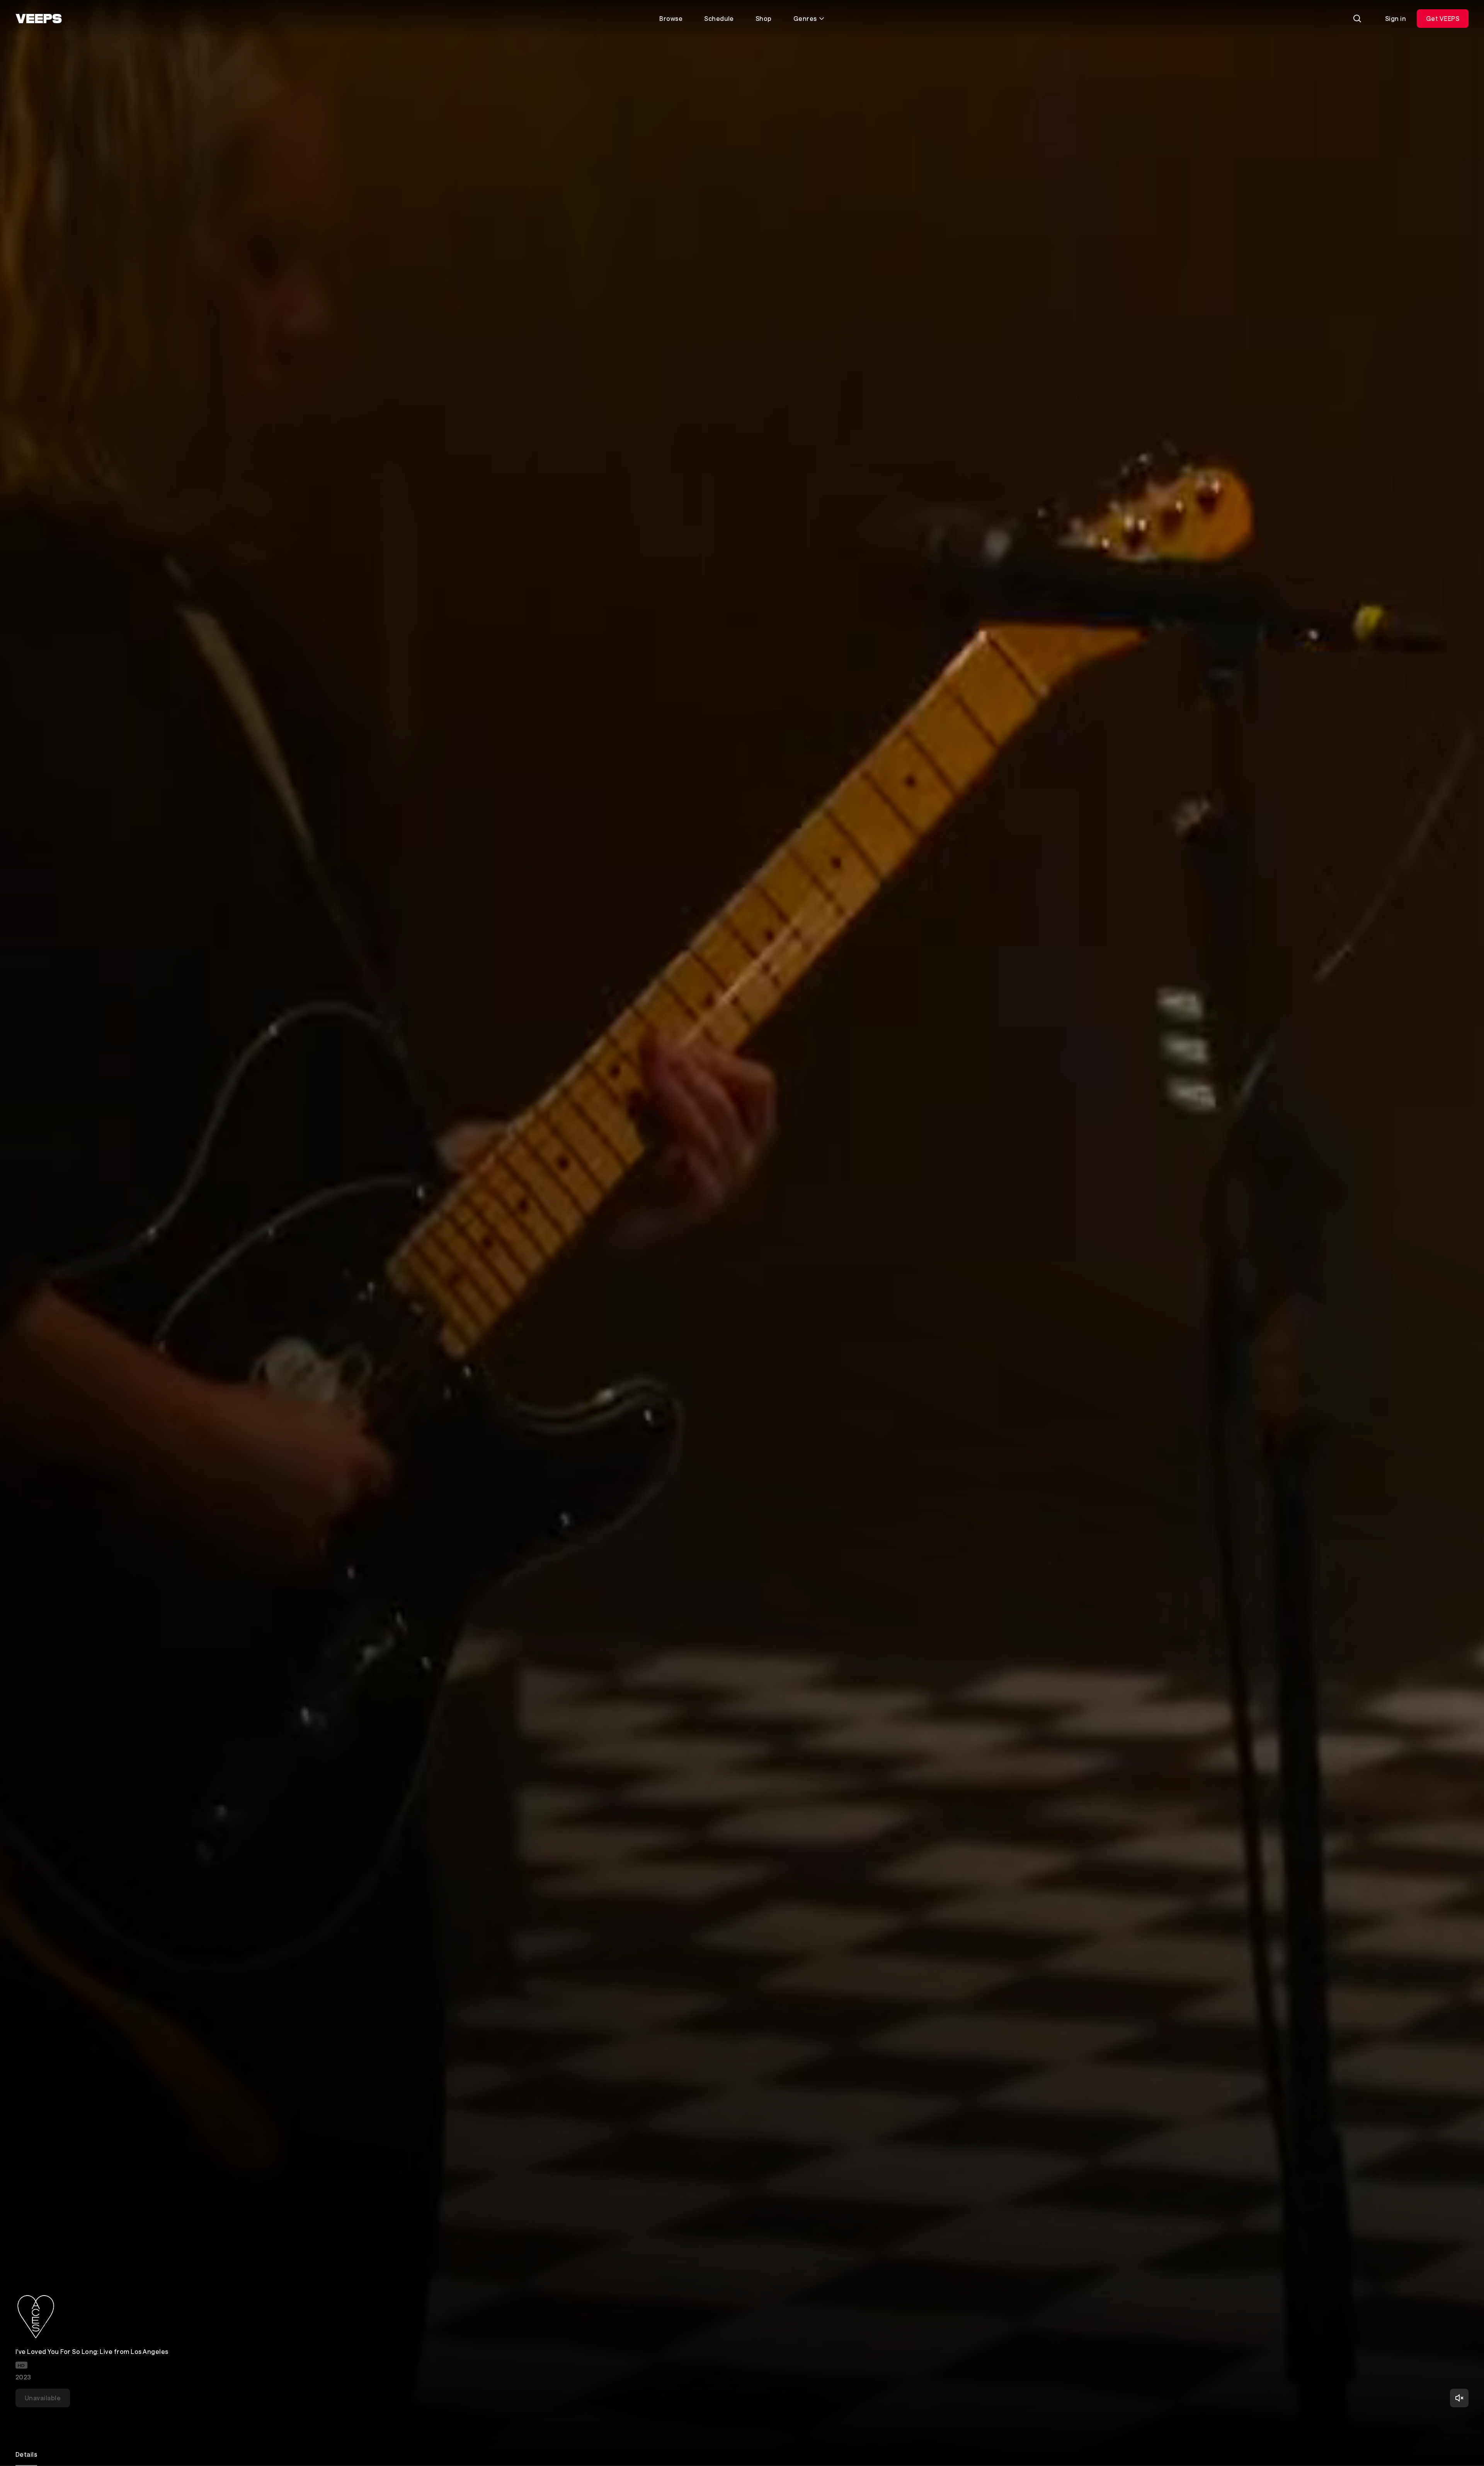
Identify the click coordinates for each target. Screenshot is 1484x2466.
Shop (764, 18)
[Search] (1357, 19)
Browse (671, 18)
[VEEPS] (39, 19)
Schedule (719, 18)
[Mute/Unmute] (1459, 2398)
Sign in (1396, 18)
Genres (805, 18)
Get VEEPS (1443, 18)
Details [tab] (26, 2454)
